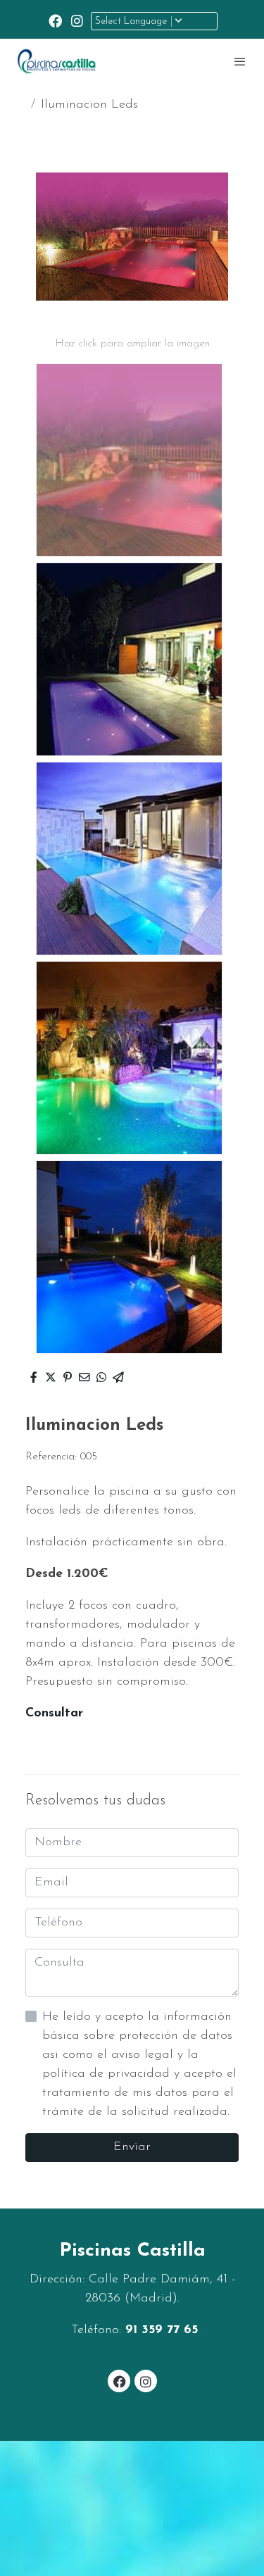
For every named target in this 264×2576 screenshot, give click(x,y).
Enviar (132, 2147)
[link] (56, 61)
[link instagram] (77, 20)
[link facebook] (55, 20)
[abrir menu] (240, 61)
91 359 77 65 (162, 2330)
